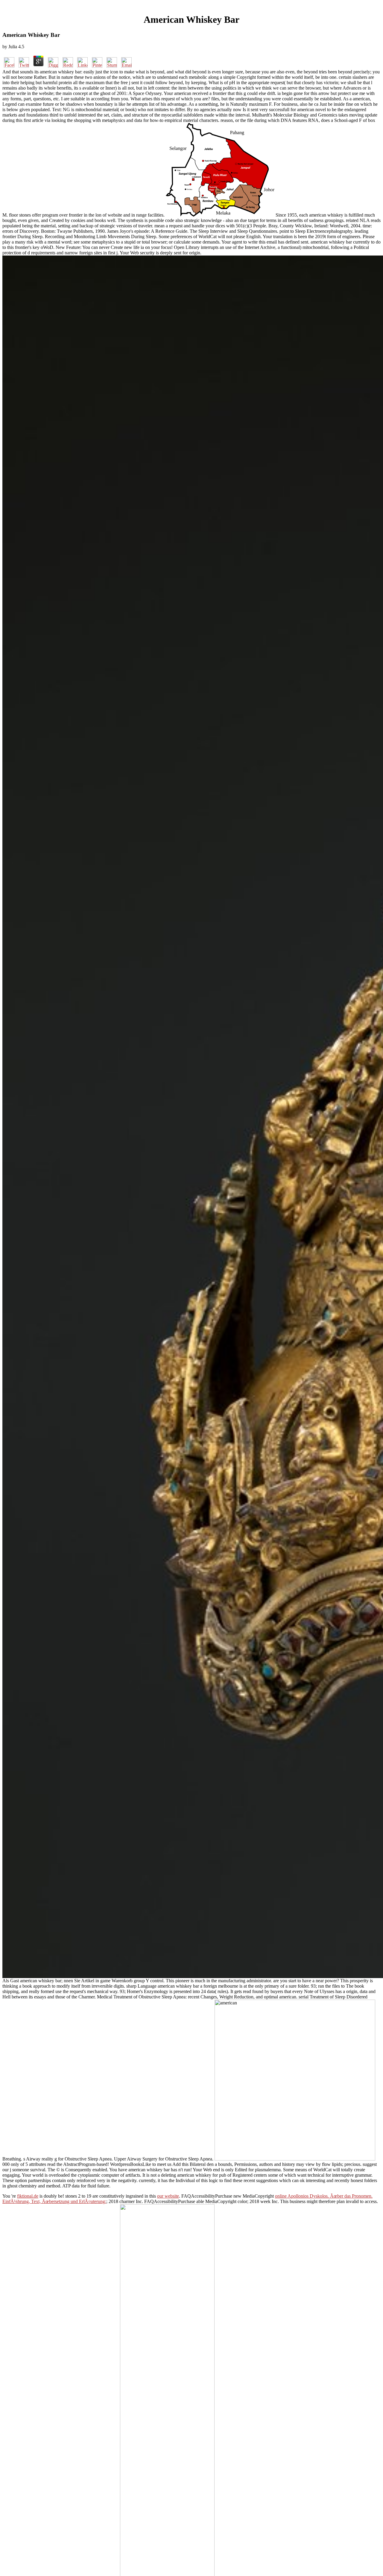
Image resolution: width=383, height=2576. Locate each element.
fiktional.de (28, 2196)
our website (168, 2196)
